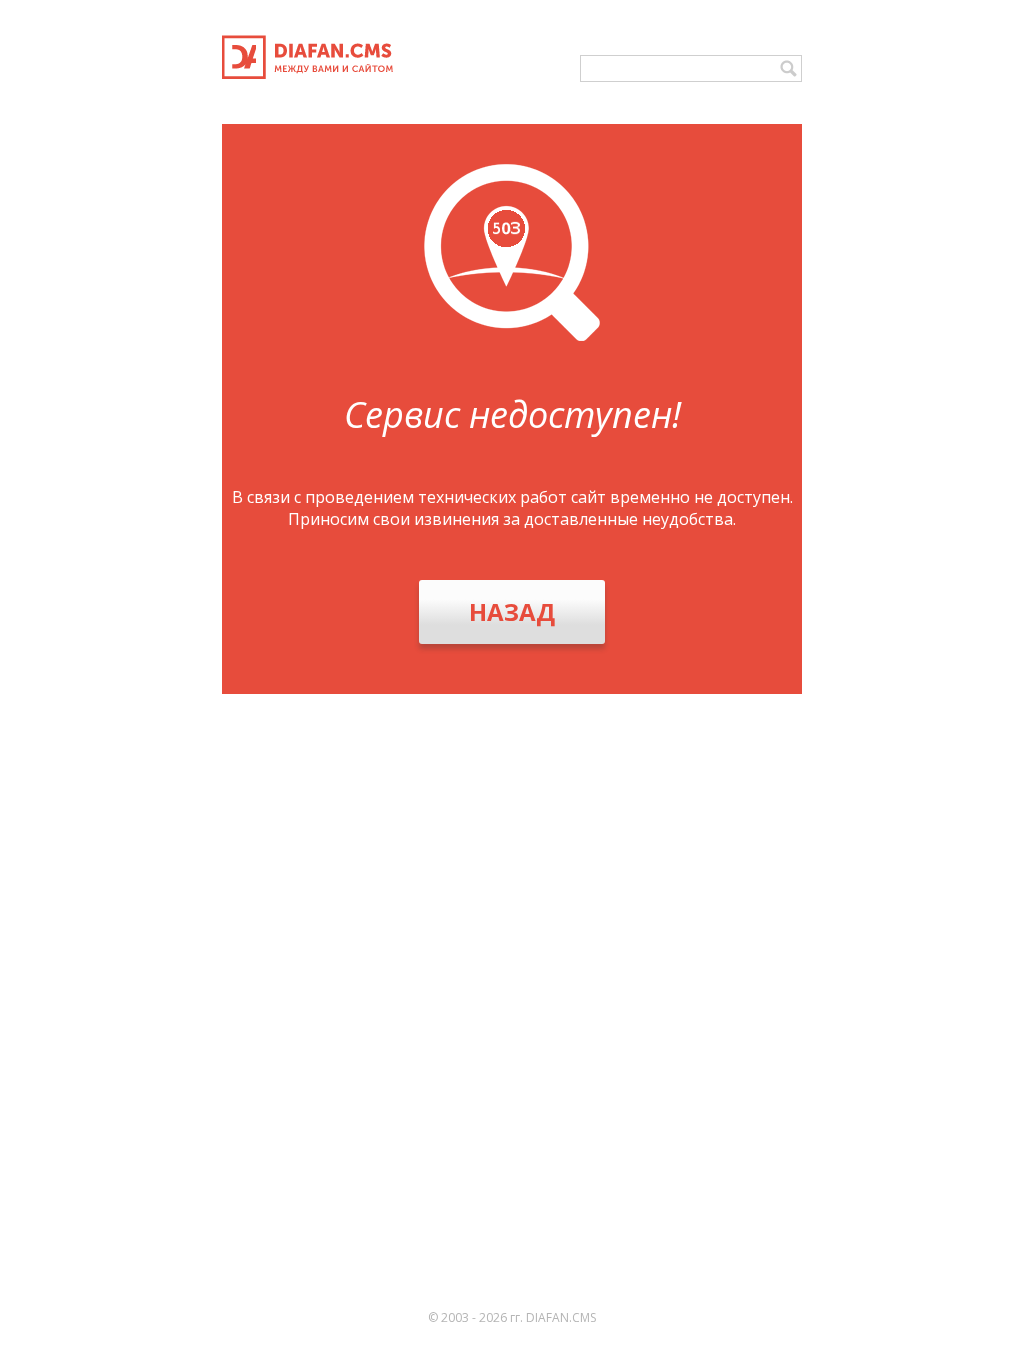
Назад (512, 611)
